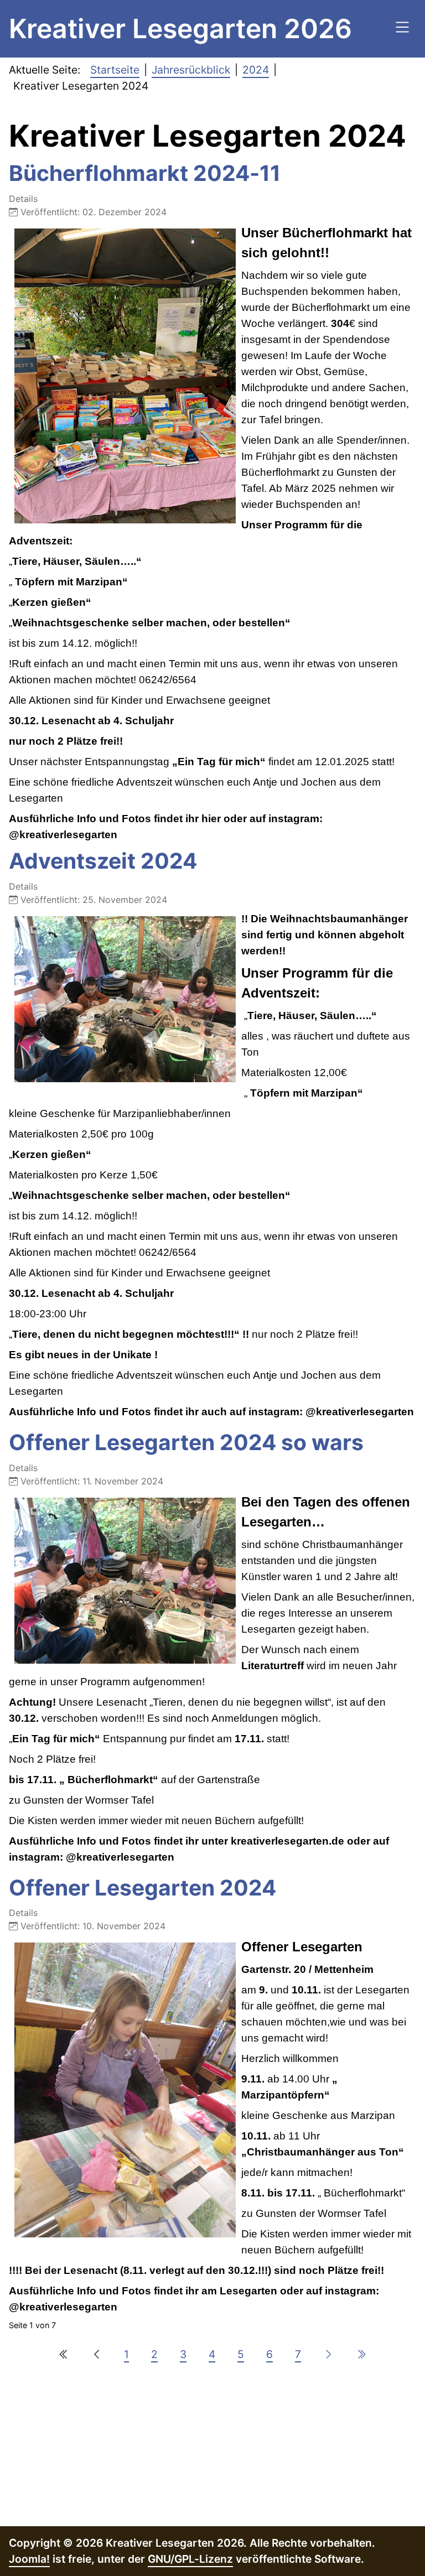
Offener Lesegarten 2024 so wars (186, 1442)
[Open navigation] (402, 29)
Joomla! (29, 2559)
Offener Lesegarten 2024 (142, 1887)
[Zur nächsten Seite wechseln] (328, 2354)
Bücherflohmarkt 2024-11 (145, 173)
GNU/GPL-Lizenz (190, 2559)
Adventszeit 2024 (103, 861)
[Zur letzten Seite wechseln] (361, 2354)
